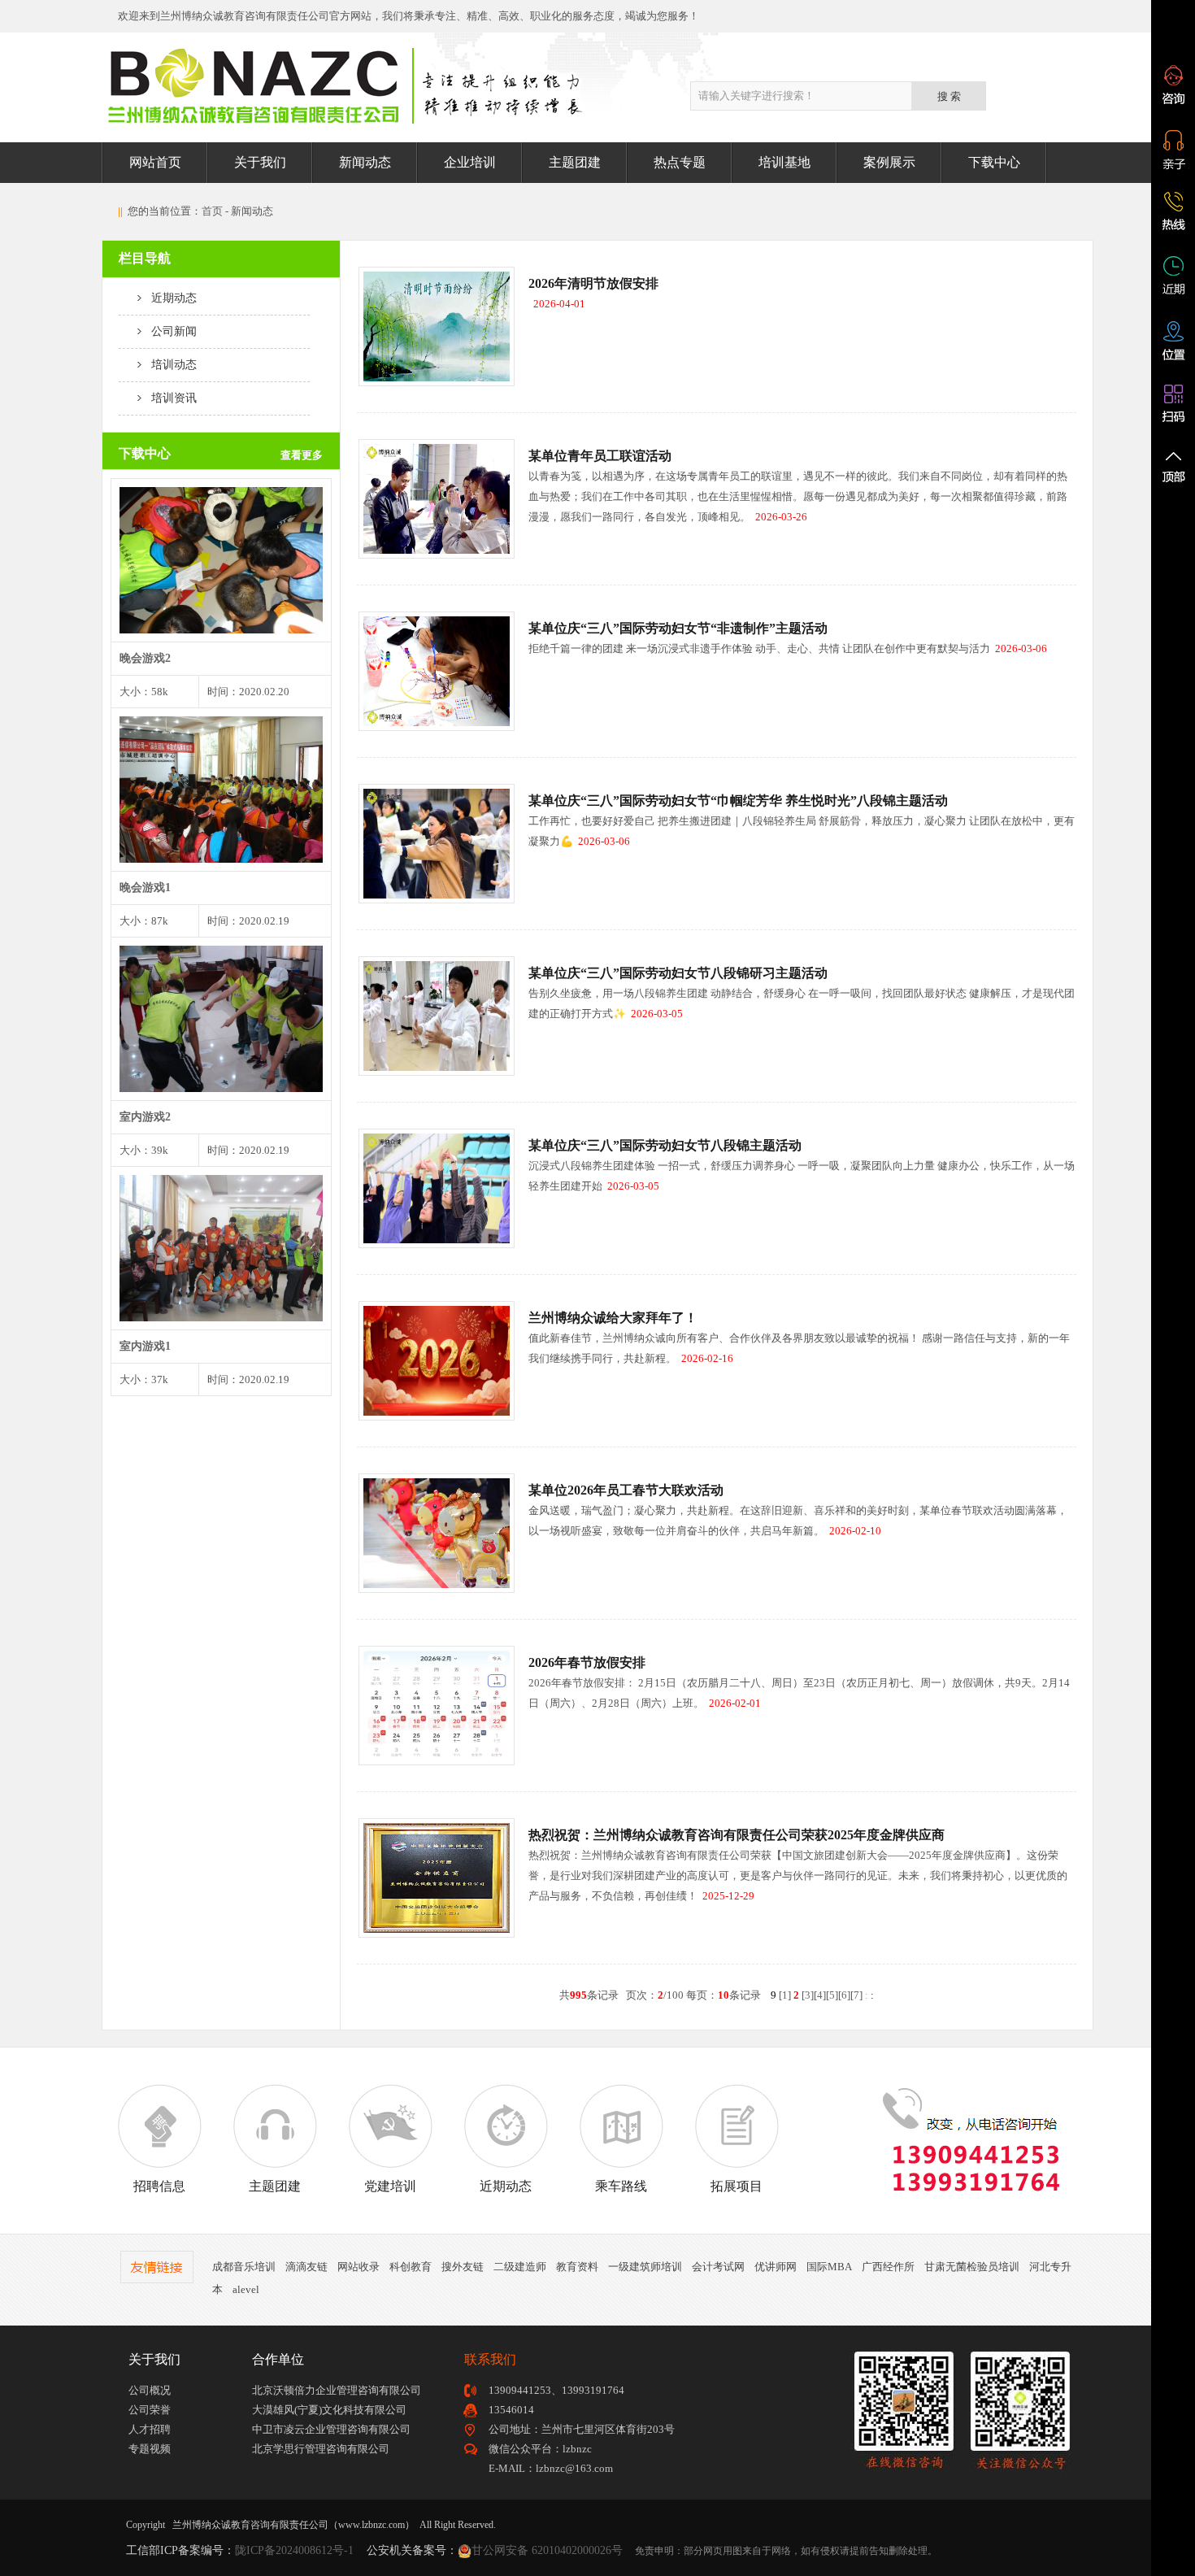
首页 (212, 211)
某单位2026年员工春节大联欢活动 (626, 1490)
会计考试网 (718, 2267)
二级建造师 (520, 2267)
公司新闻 (169, 331)
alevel (246, 2289)
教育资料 (577, 2267)
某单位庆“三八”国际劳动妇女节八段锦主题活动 (665, 1145)
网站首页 (155, 162)
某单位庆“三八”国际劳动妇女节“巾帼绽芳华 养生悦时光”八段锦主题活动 (738, 801)
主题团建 (575, 162)
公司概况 (150, 2390)
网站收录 (358, 2267)
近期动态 (169, 298)
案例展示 (889, 162)
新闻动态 (365, 162)
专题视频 (150, 2449)
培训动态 (169, 365)
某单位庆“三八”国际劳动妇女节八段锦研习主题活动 (678, 973)
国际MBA (829, 2267)
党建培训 (390, 2186)
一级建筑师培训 (645, 2267)
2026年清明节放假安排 (593, 283)
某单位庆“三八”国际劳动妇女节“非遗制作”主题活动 (678, 628)
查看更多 (302, 455)
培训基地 (784, 162)
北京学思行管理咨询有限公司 (321, 2449)
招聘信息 (159, 2186)
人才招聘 (150, 2429)
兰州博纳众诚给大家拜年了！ (613, 1318)
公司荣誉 (150, 2410)
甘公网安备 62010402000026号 (547, 2550)
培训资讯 (169, 398)
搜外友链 (463, 2267)
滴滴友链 (306, 2267)
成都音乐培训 (244, 2267)
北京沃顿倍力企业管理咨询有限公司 (337, 2390)
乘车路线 (621, 2186)
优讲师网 (776, 2267)
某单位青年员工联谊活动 (600, 456)
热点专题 (680, 162)
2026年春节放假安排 (587, 1662)
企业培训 (470, 162)
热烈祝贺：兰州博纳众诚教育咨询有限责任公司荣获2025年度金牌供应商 (737, 1835)
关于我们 (260, 162)
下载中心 (994, 162)
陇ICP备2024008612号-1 (294, 2550)
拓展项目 (737, 2186)
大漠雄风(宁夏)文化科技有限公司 (329, 2410)
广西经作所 (888, 2267)
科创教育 (411, 2267)
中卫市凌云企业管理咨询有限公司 (331, 2429)
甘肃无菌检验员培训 (972, 2267)
